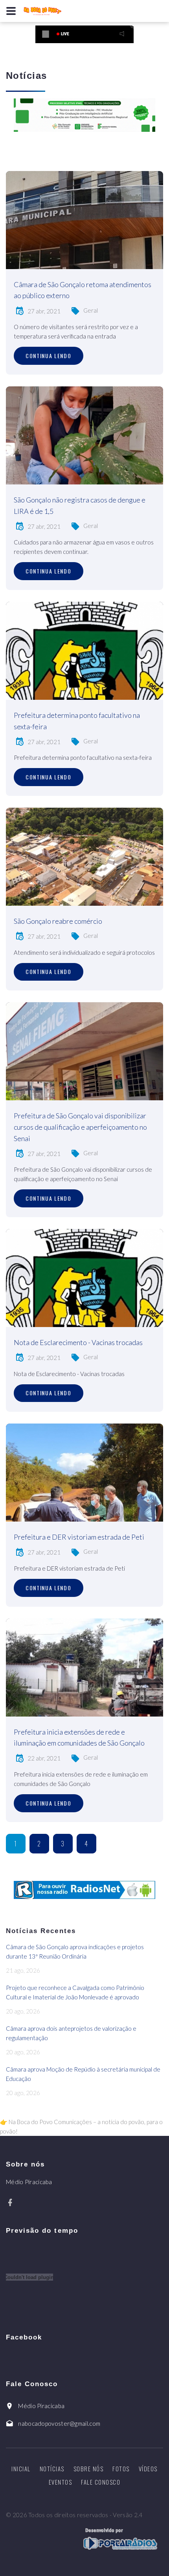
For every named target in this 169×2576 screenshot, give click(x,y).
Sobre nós (89, 2469)
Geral (91, 310)
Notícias (52, 2469)
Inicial (21, 2469)
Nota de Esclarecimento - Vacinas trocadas (78, 1342)
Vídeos (148, 2469)
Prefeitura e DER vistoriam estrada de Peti (79, 1537)
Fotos (121, 2469)
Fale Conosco (101, 2482)
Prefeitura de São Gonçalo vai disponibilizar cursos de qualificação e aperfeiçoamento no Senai (80, 1127)
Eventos (61, 2482)
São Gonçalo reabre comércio (58, 921)
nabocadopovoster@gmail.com (59, 2423)
